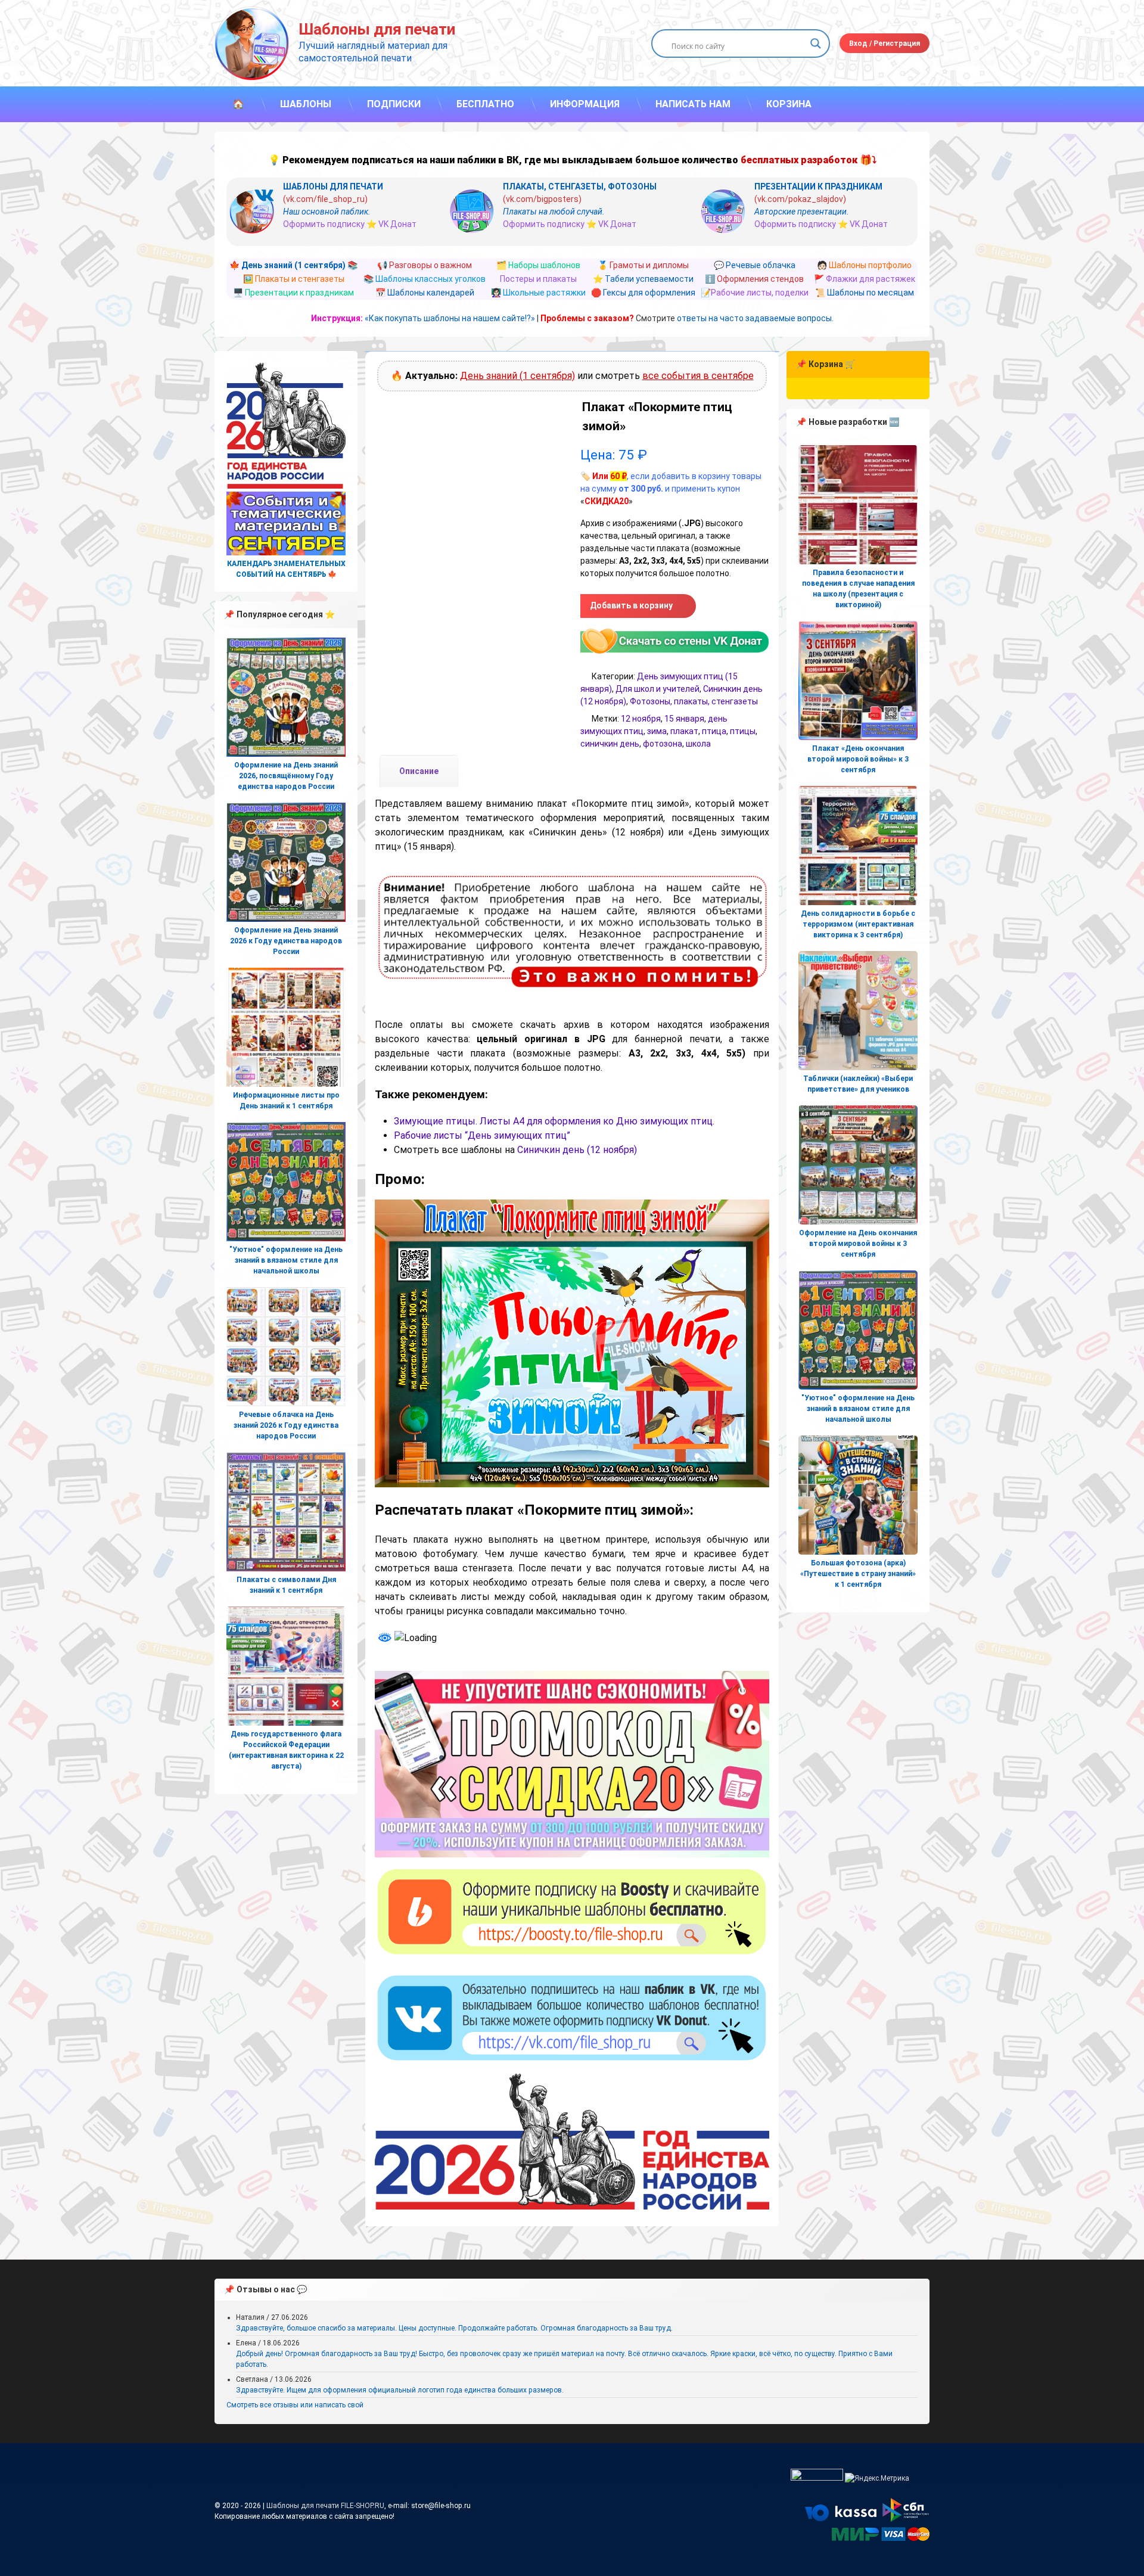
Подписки (394, 104)
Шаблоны (306, 104)
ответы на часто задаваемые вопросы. (755, 318)
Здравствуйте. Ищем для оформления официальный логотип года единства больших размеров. (400, 2390)
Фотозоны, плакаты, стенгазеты (694, 701)
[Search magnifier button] (816, 43)
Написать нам (693, 104)
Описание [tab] (419, 771)
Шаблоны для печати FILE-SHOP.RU (325, 2506)
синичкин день (610, 744)
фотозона (663, 744)
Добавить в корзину (631, 605)
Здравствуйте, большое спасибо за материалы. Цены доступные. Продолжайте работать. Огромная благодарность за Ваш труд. (454, 2328)
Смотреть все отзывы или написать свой (295, 2405)
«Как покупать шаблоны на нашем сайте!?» (450, 318)
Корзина (789, 104)
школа (698, 744)
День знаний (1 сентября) (517, 376)
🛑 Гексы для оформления (643, 293)
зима (657, 731)
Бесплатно (485, 104)
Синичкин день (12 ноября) (577, 1150)
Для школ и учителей (658, 689)
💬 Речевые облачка (755, 265)
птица (714, 731)
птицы (743, 731)
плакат (684, 731)
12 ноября (641, 719)
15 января (684, 719)
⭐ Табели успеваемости (643, 279)
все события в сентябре (698, 376)
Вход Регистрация (885, 43)
